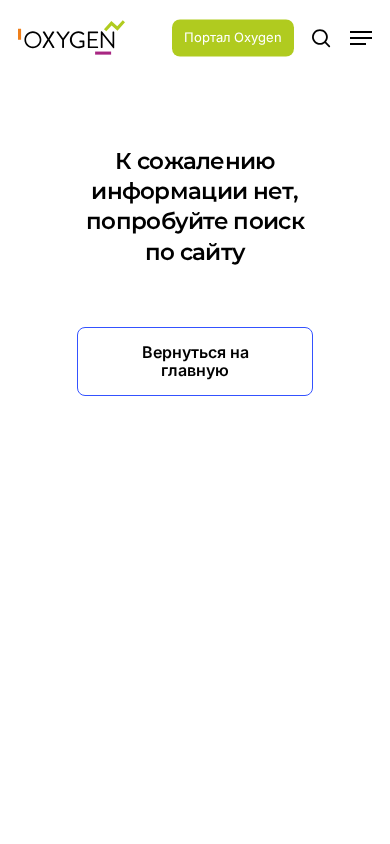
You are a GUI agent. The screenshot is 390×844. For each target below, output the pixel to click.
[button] (361, 38)
